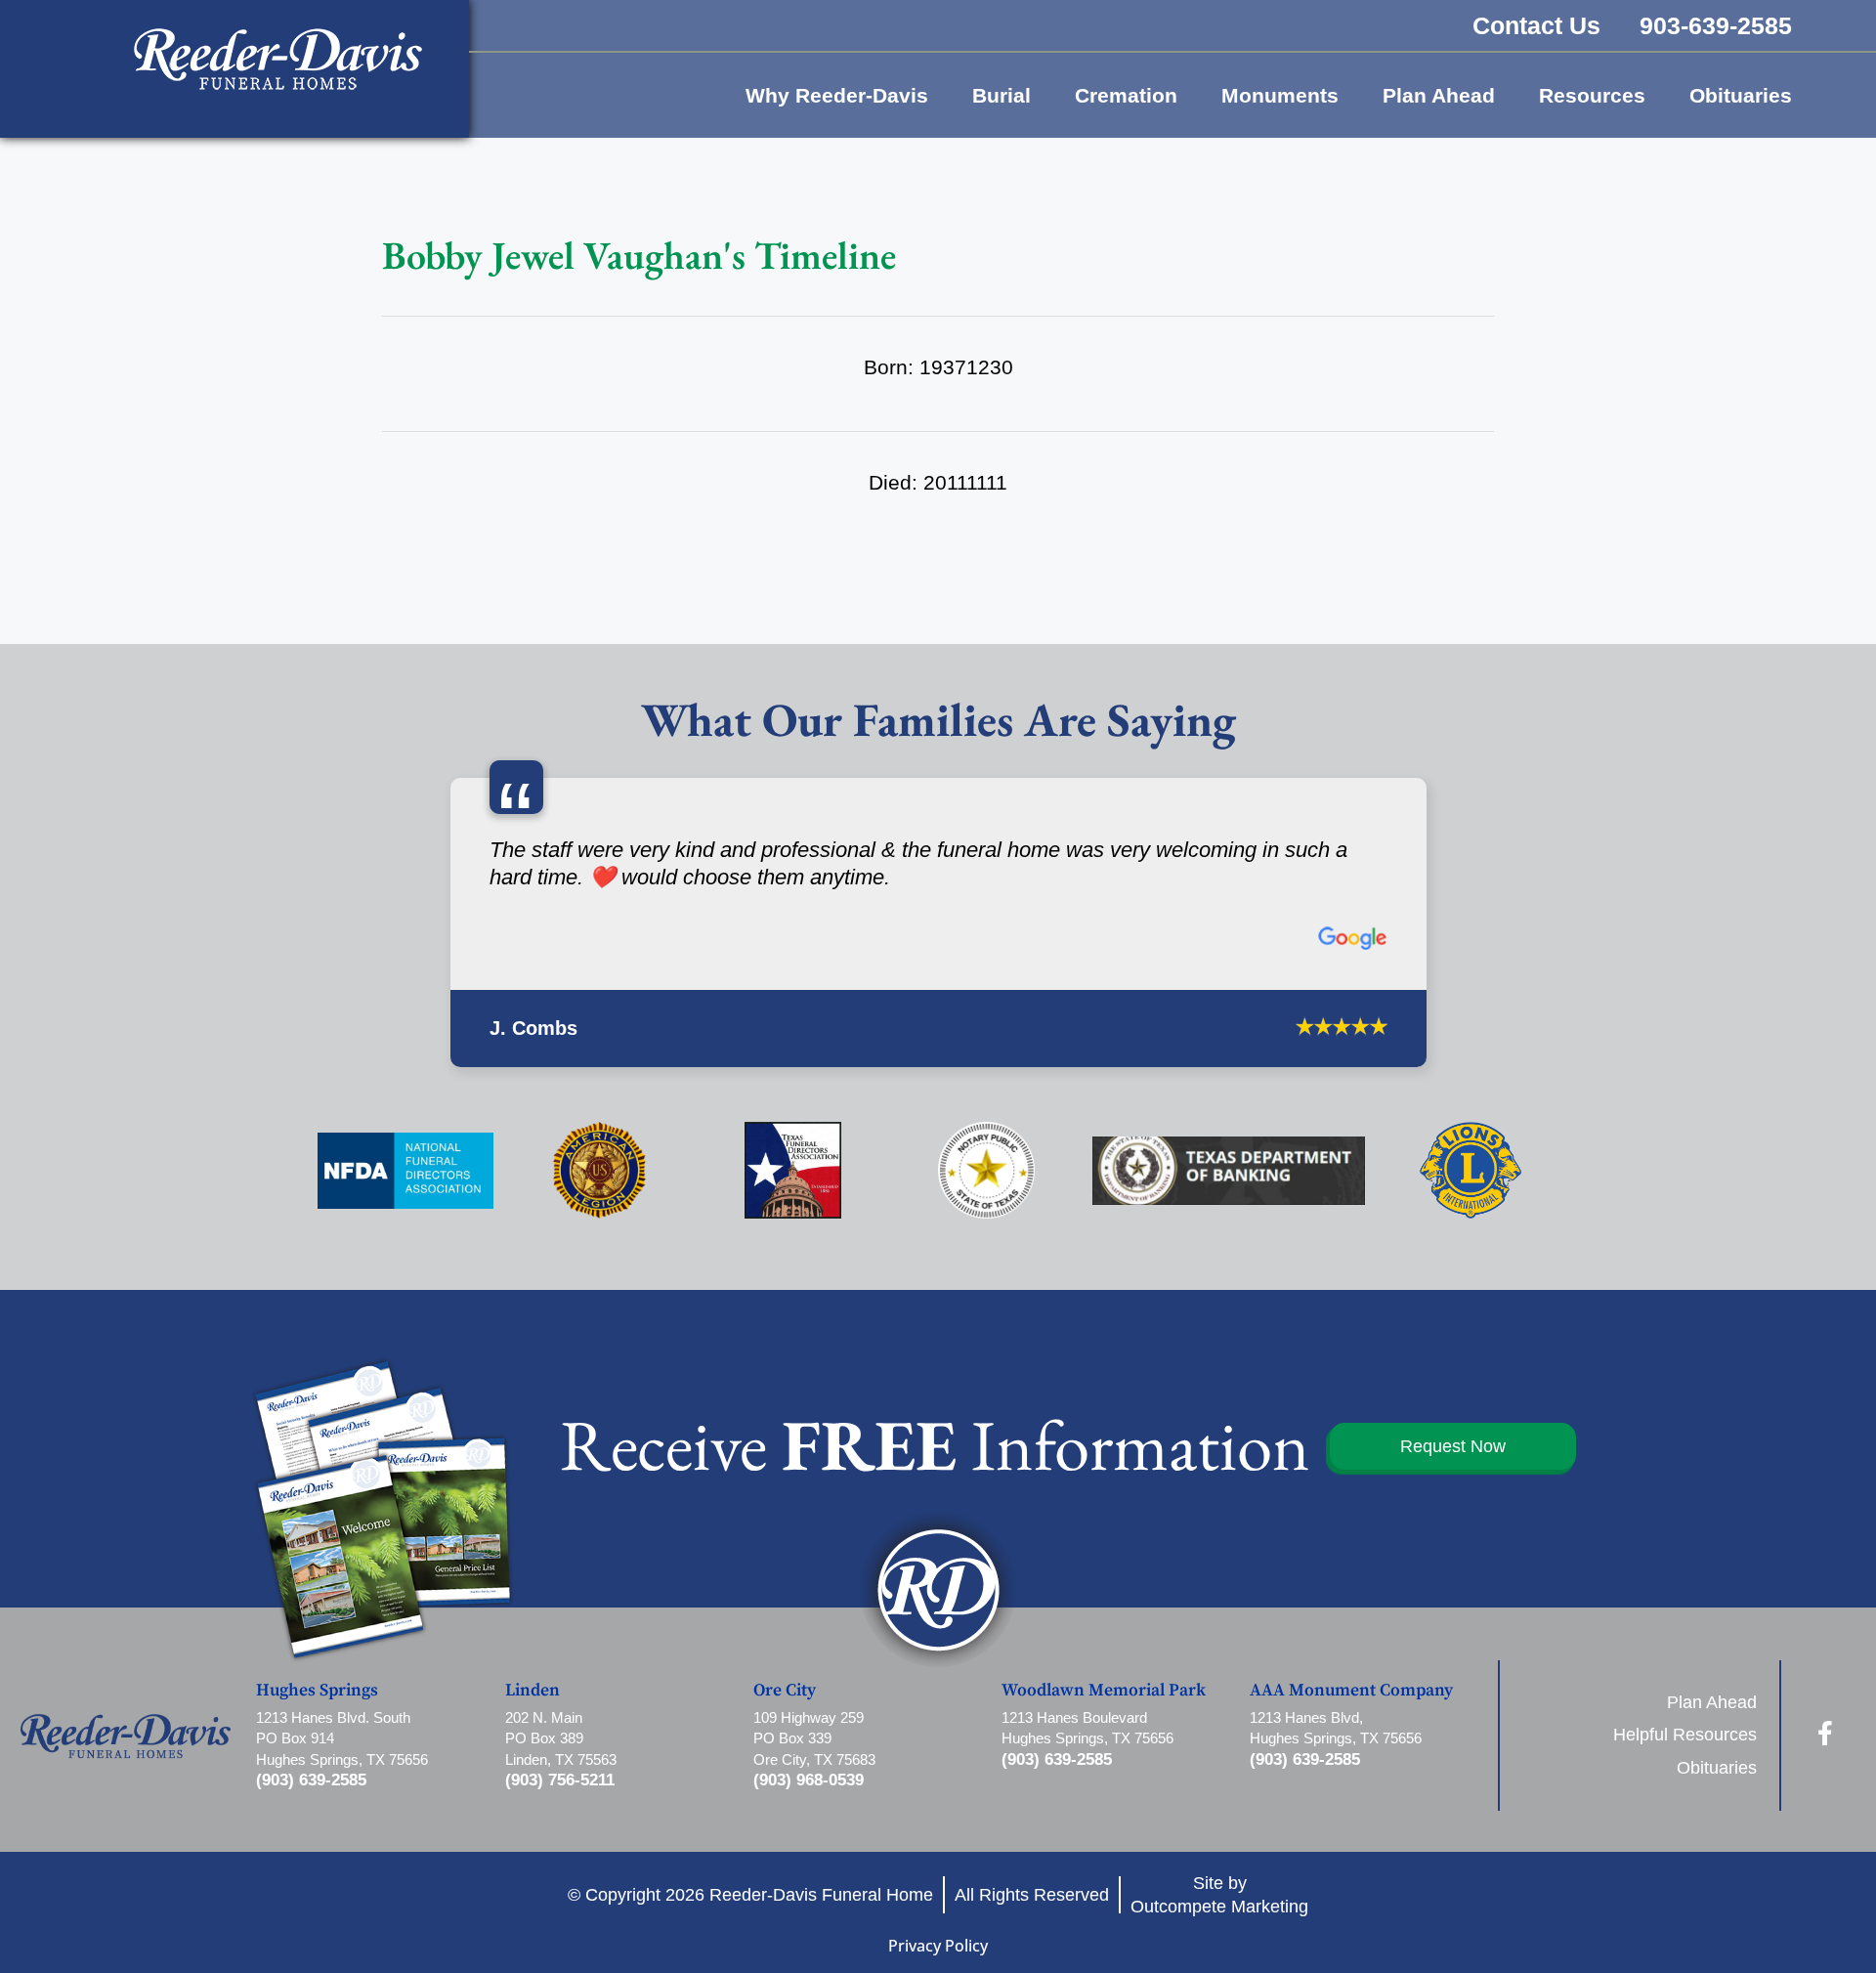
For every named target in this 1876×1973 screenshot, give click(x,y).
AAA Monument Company (1351, 1823)
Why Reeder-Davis (837, 95)
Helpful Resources (1685, 1867)
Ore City (785, 1823)
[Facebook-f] (1826, 1865)
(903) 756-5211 (560, 1912)
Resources (1592, 95)
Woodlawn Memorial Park (1104, 1823)
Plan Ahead (1439, 95)
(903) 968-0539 (809, 1912)
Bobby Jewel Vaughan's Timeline (639, 255)
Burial (1002, 95)
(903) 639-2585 (311, 1912)
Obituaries (1741, 95)
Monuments (1280, 95)
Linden (533, 1823)
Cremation (1126, 95)
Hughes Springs (317, 1823)
